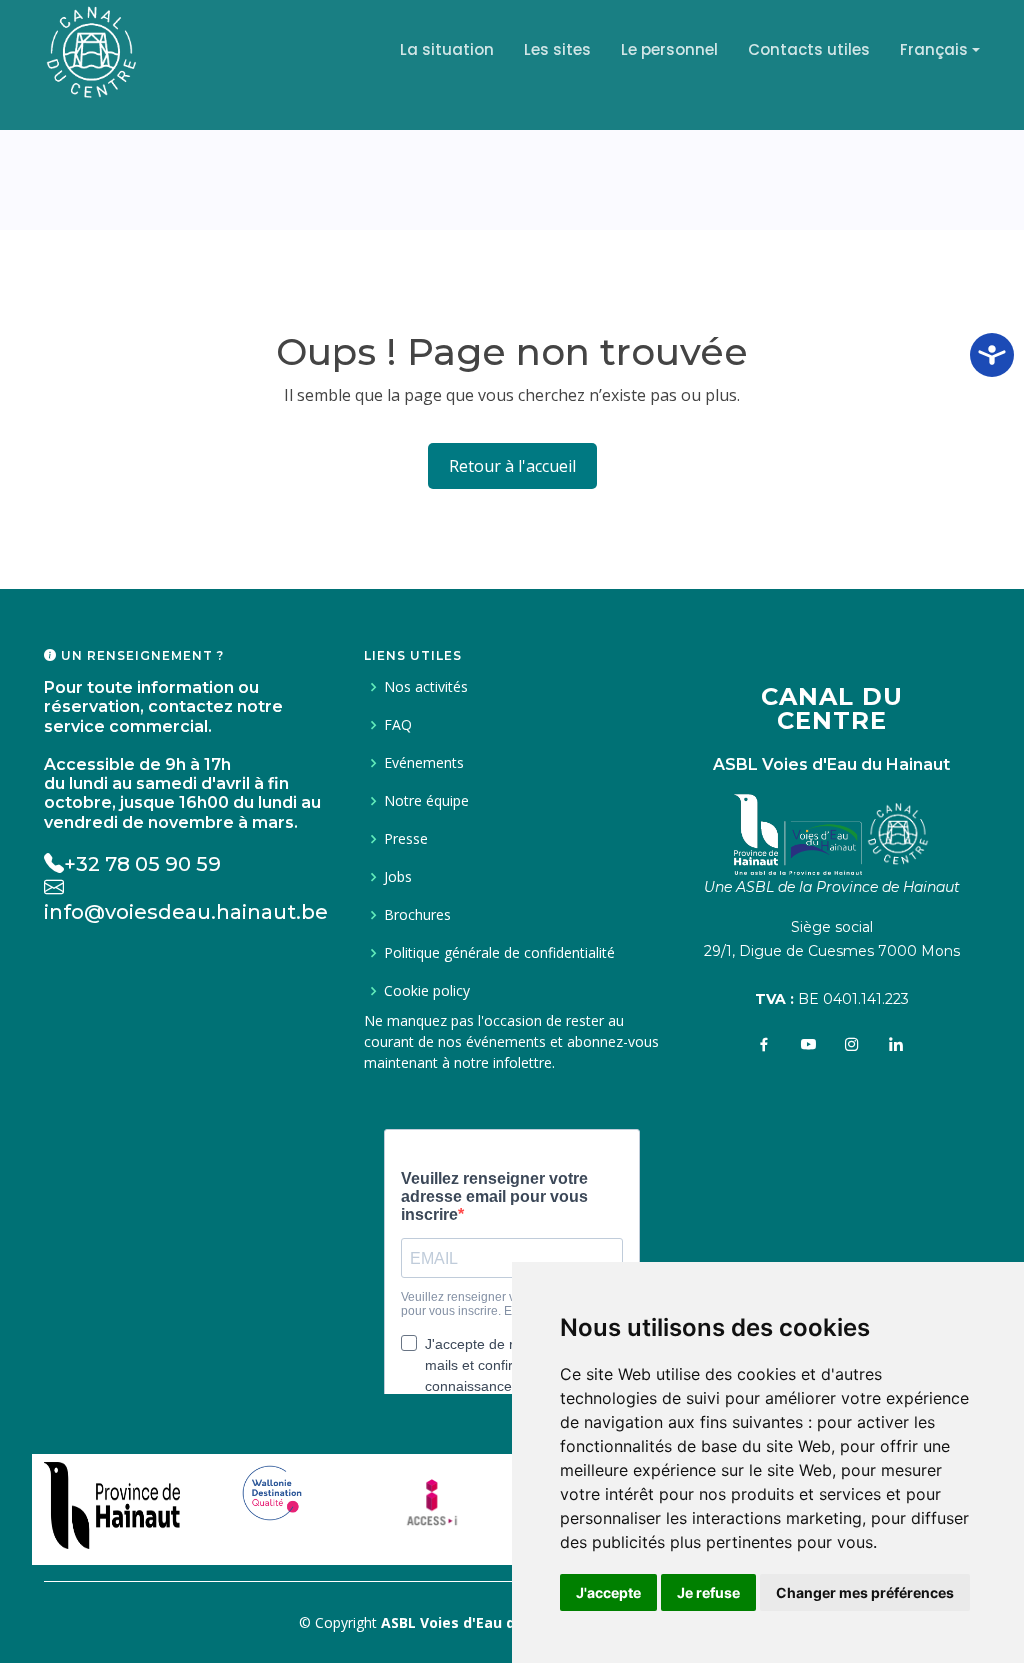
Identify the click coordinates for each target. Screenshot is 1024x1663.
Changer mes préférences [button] (865, 1592)
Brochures (417, 915)
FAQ (398, 725)
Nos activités (426, 687)
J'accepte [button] (608, 1592)
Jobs (398, 877)
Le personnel (669, 49)
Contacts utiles (809, 49)
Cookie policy (427, 991)
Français (934, 49)
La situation (447, 49)
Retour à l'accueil (512, 466)
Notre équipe (426, 801)
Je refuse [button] (708, 1592)
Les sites (557, 49)
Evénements (424, 763)
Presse (406, 839)
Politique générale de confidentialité (499, 953)
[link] (112, 1499)
